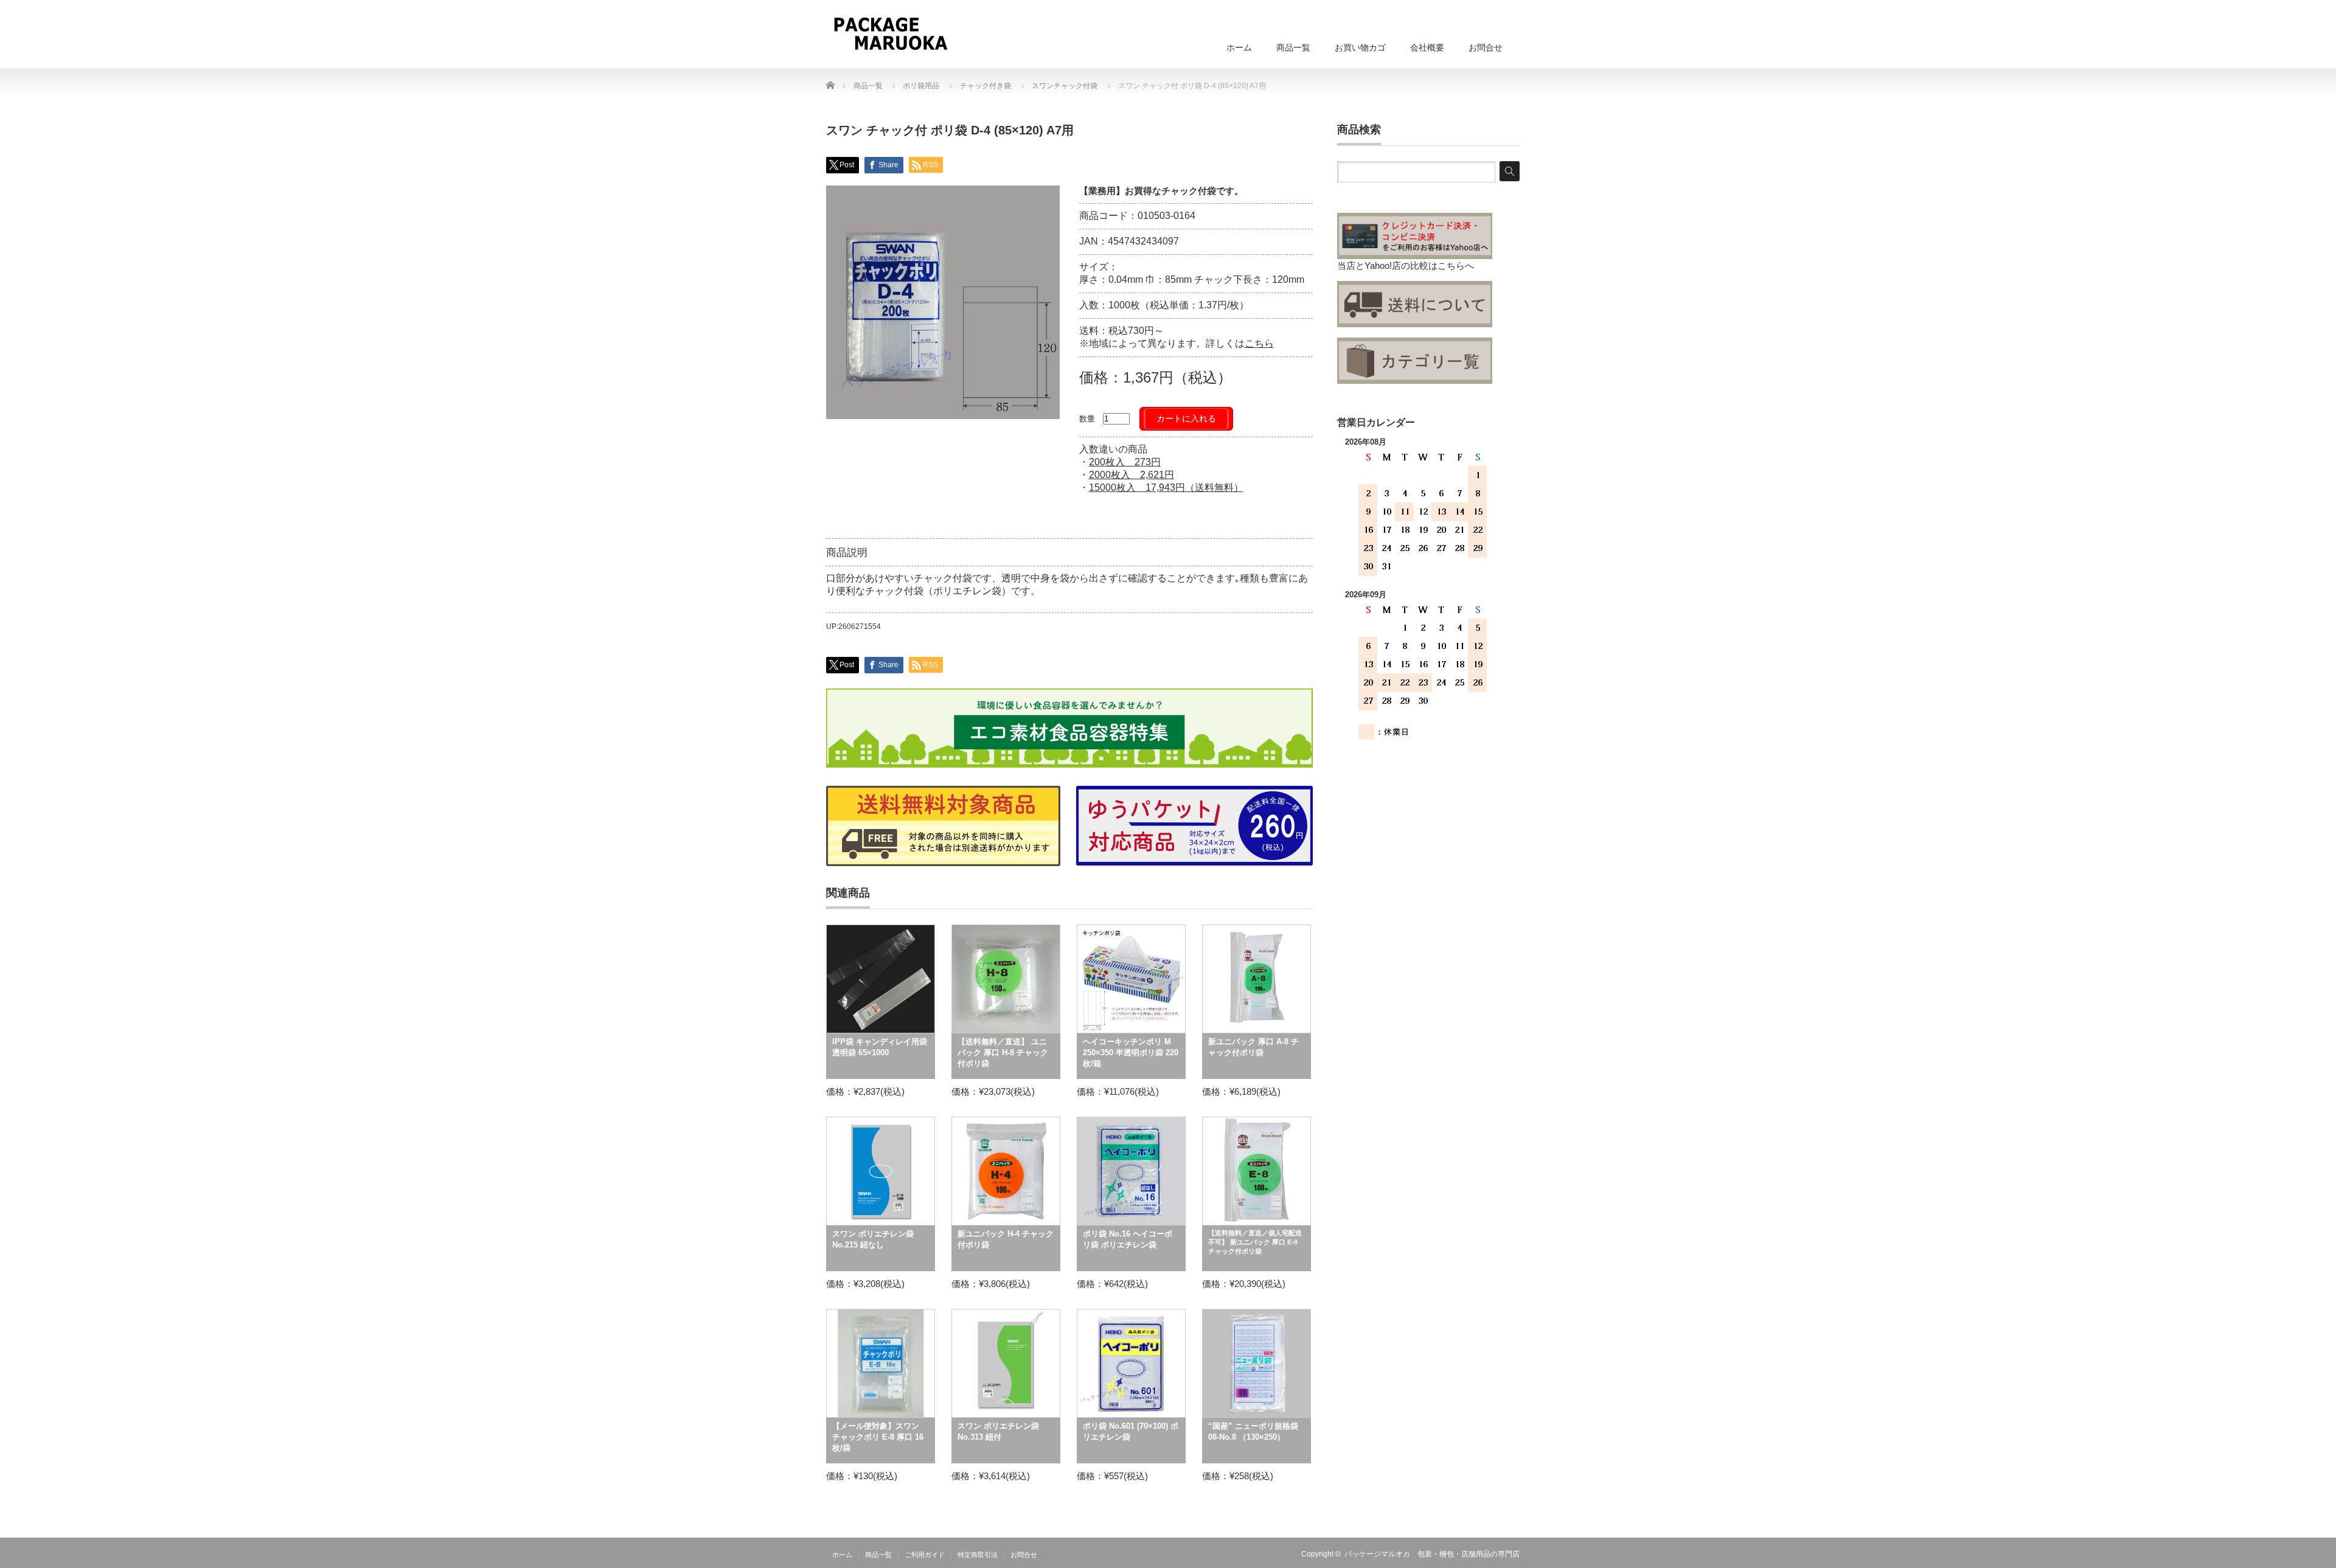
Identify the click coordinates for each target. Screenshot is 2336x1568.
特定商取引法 (978, 1555)
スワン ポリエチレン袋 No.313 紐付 (998, 1431)
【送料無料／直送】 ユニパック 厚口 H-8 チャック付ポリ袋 (1003, 1053)
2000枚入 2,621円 (1131, 475)
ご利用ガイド (925, 1555)
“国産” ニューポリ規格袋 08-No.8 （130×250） (1253, 1431)
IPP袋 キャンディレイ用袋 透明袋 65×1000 (880, 1047)
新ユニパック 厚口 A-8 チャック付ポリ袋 (1253, 1047)
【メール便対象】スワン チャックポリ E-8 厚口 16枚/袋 (878, 1437)
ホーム (1239, 47)
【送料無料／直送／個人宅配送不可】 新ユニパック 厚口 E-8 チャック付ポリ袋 (1255, 1242)
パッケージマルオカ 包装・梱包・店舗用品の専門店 (1432, 1554)
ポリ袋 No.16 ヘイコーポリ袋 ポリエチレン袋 (1128, 1239)
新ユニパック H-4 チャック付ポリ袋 (1006, 1239)
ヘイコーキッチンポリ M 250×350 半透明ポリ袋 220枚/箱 (1131, 1053)
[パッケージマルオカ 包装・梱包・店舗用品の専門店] (890, 33)
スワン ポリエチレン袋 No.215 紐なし (873, 1239)
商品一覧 (1293, 47)
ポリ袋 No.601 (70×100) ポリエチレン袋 (1131, 1431)
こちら (1259, 343)
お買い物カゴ (1360, 47)
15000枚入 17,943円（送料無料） (1166, 487)
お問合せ (1486, 47)
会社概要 (1427, 47)
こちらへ (1456, 265)
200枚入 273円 (1125, 462)
